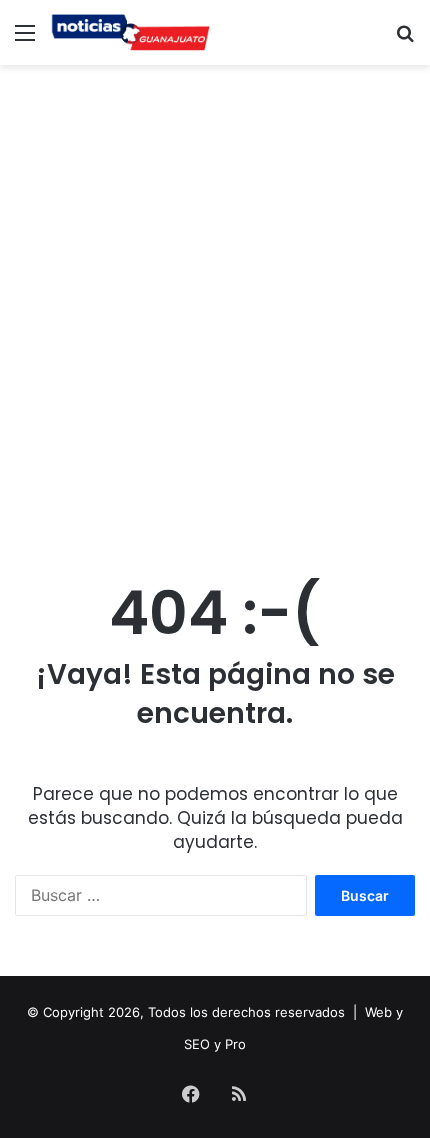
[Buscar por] (405, 39)
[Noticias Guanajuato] (130, 32)
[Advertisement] (215, 300)
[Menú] (25, 39)
